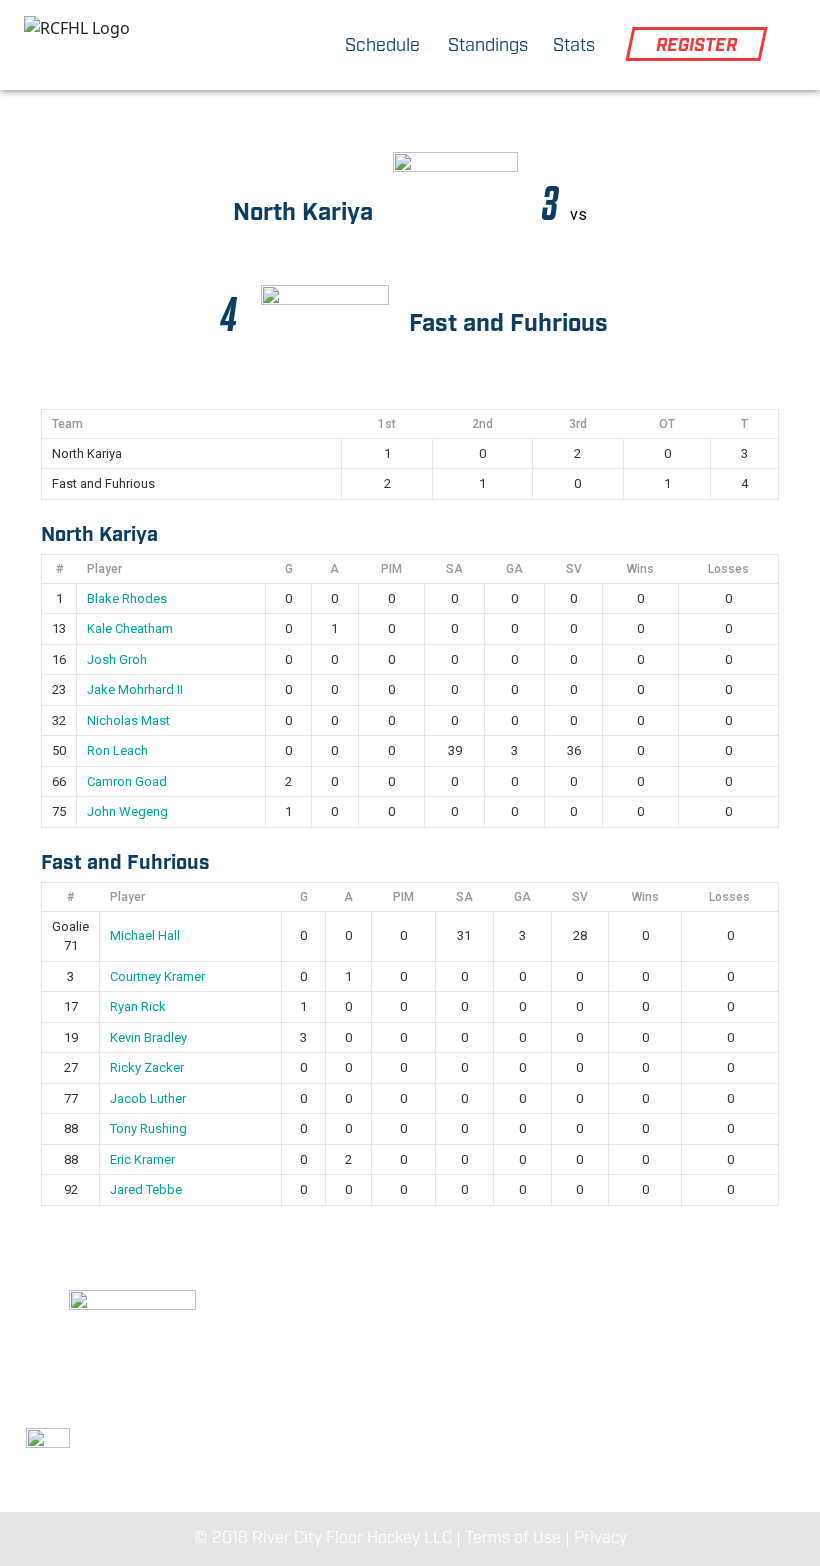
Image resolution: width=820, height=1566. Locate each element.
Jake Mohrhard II (135, 689)
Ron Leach (117, 750)
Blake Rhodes (127, 598)
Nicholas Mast (128, 720)
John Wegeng (127, 811)
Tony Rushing (148, 1128)
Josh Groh (117, 659)
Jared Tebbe (146, 1189)
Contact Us (666, 1410)
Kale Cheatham (130, 628)
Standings (488, 46)
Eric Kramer (142, 1159)
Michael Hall (145, 935)
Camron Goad (127, 781)
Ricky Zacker (147, 1067)
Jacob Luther (148, 1098)
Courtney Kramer (157, 976)
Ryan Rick (138, 1006)
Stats (574, 46)
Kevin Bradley (148, 1037)
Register (696, 46)
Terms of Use (513, 1538)
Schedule (382, 46)
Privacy (600, 1538)
